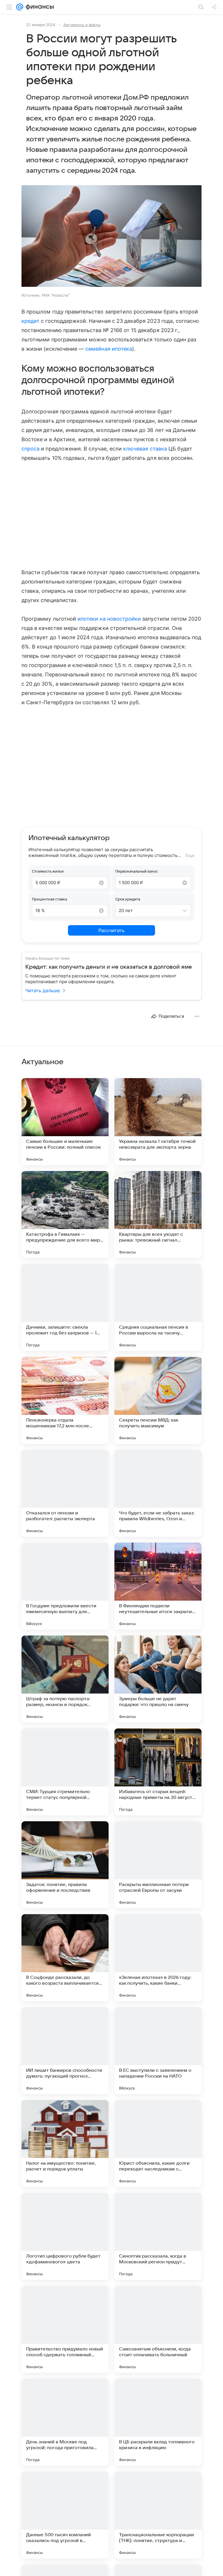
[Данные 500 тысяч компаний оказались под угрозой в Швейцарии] (65, 2515)
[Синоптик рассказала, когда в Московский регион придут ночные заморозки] (158, 2236)
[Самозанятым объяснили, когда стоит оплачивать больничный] (158, 2329)
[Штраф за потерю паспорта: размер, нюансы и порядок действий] (65, 1679)
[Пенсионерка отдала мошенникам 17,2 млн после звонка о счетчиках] (65, 1400)
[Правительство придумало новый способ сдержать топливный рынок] (65, 2329)
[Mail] (20, 7)
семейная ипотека (109, 349)
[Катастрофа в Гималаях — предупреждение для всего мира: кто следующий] (65, 1215)
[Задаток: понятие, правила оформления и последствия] (65, 1865)
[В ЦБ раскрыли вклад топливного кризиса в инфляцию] (158, 2422)
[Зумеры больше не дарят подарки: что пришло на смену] (158, 1679)
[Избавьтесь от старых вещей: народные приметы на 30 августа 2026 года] (158, 1772)
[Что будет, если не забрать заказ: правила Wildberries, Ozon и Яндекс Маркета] (158, 1493)
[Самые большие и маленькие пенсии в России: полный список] (65, 1122)
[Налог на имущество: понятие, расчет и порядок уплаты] (65, 2143)
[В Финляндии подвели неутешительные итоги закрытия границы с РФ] (158, 1586)
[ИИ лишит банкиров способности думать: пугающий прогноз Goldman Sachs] (65, 2051)
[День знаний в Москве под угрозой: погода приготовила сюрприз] (65, 2422)
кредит (30, 321)
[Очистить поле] (101, 883)
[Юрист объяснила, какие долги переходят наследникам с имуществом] (158, 2143)
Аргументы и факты (82, 25)
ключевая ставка (145, 449)
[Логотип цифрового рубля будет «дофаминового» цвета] (65, 2236)
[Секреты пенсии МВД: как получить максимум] (158, 1400)
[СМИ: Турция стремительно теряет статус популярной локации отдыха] (65, 1772)
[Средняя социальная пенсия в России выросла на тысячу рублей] (158, 1307)
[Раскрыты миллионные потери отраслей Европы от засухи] (158, 1865)
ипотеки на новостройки (109, 619)
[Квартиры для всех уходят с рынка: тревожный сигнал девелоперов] (158, 1215)
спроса (30, 449)
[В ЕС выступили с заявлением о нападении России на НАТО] (158, 2051)
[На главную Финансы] (38, 7)
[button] (111, 237)
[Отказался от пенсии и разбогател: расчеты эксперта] (65, 1493)
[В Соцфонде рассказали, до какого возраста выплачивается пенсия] (65, 1958)
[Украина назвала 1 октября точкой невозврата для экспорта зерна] (158, 1122)
